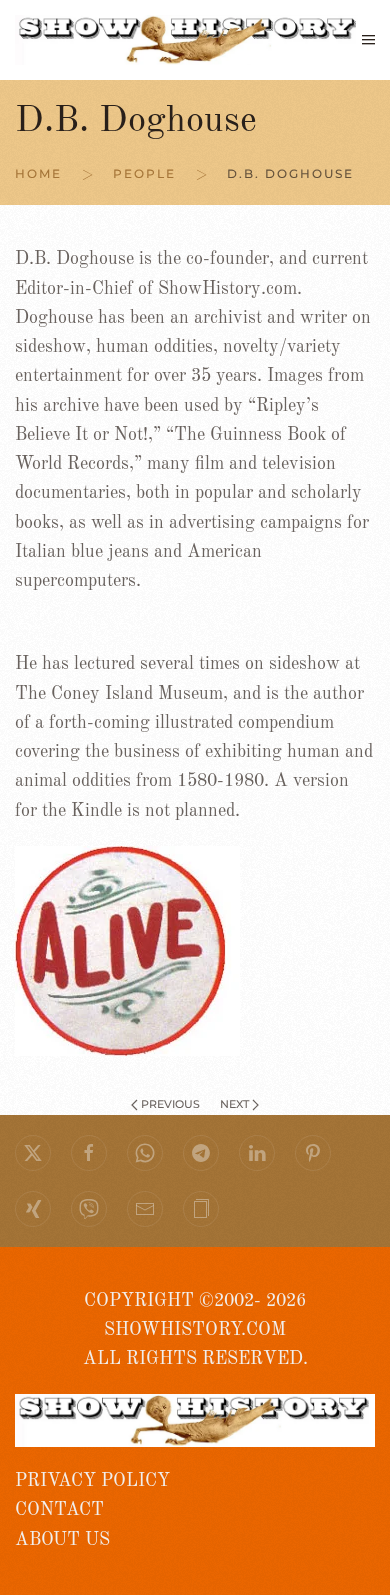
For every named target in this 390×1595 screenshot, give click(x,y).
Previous (170, 1104)
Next (234, 1104)
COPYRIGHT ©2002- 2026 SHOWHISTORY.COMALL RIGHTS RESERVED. (195, 1330)
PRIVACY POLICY (92, 1481)
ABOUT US (62, 1540)
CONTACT (59, 1510)
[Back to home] (188, 40)
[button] (368, 40)
